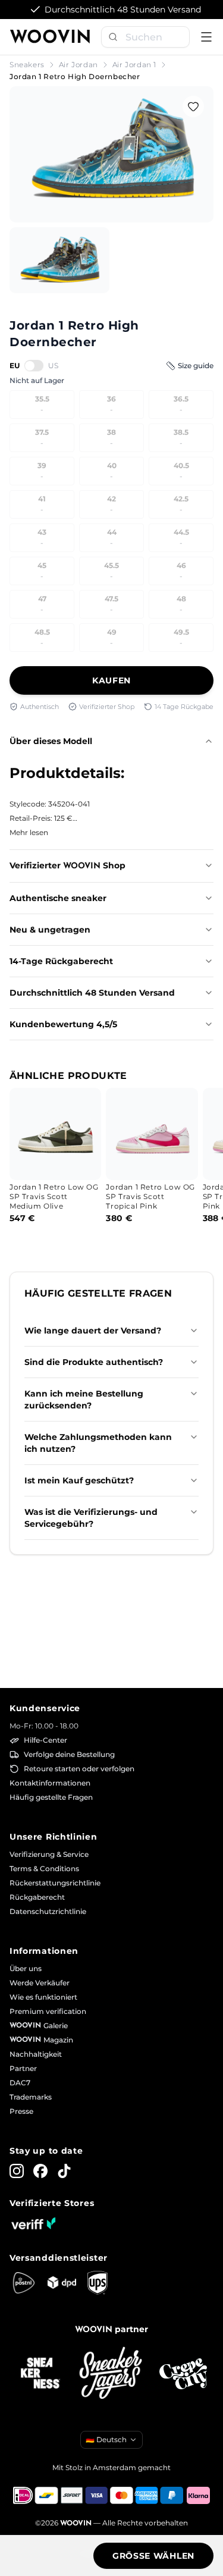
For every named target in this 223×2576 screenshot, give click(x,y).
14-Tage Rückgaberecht (61, 961)
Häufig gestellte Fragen (51, 1797)
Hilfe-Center (45, 1740)
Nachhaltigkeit (36, 2054)
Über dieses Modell (51, 741)
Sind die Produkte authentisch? (94, 1362)
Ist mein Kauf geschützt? (79, 1480)
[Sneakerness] (40, 2374)
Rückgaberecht (37, 1897)
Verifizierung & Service (49, 1854)
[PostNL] (24, 2283)
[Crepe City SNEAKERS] (183, 2374)
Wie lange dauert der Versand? (93, 1331)
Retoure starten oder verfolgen (79, 1769)
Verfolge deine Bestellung (69, 1754)
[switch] (34, 365)
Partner (23, 2068)
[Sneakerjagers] (112, 2374)
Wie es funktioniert (43, 1997)
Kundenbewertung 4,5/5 (63, 1024)
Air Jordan (78, 65)
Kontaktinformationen (50, 1783)
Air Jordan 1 (134, 65)
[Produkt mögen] (193, 106)
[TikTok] (64, 2171)
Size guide (196, 365)
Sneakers (27, 65)
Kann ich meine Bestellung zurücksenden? (84, 1400)
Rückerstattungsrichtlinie (55, 1883)
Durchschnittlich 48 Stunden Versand (92, 993)
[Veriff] (33, 2223)
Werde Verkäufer (40, 1983)
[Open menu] (206, 37)
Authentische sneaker (58, 898)
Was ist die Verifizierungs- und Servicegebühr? (91, 1518)
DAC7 (20, 2083)
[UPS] (98, 2283)
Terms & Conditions (44, 1869)
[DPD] (62, 2282)
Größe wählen (153, 2556)
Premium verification (48, 2011)
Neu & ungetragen (50, 930)
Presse (21, 2111)
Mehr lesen (29, 832)
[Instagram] (17, 2171)
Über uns (26, 1968)
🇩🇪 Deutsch (106, 2439)
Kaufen (111, 680)
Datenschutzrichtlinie (48, 1911)
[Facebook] (40, 2171)
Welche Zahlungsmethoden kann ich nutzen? (98, 1443)
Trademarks (31, 2097)
